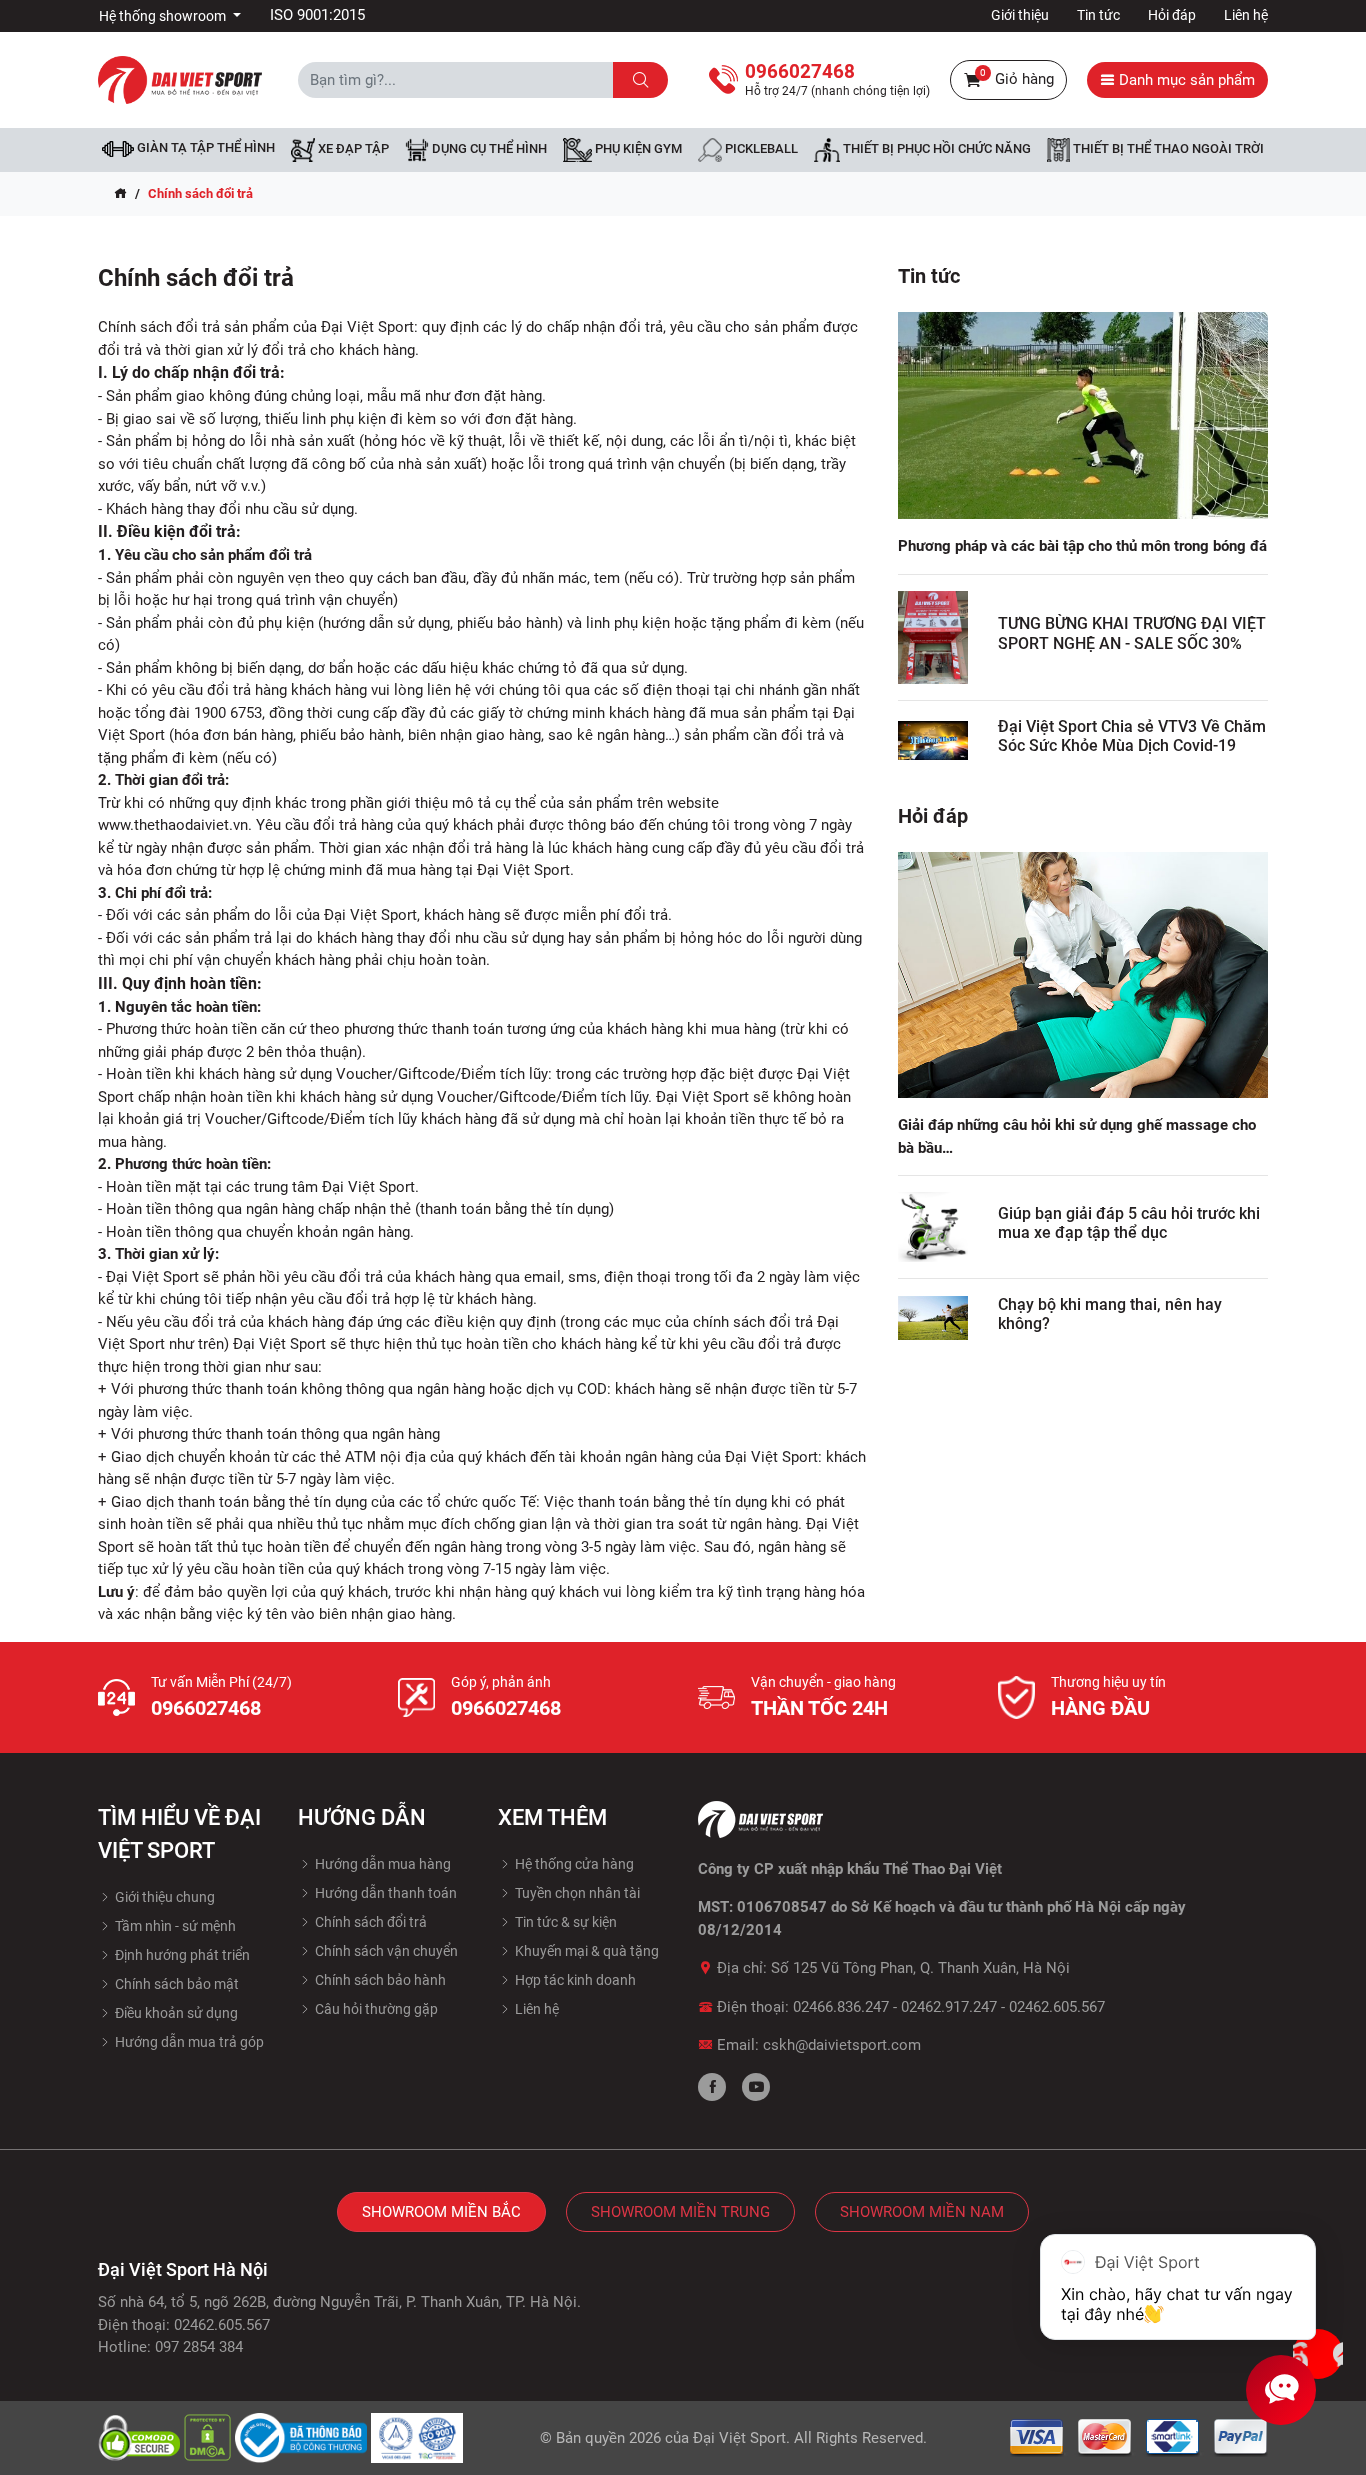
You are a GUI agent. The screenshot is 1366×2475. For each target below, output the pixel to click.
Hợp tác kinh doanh (574, 1980)
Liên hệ (1246, 15)
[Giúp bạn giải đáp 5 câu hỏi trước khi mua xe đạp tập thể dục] (933, 1226)
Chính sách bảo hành (379, 1980)
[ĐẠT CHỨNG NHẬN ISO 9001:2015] (417, 2437)
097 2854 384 (199, 2347)
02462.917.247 (949, 2007)
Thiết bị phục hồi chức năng (935, 149)
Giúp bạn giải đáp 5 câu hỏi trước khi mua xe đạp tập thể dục (1129, 1223)
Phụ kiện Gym (637, 149)
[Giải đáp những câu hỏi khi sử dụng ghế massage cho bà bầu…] (1083, 974)
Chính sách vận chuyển (385, 1951)
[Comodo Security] (141, 2437)
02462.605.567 (1057, 2007)
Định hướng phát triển (181, 1955)
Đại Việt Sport (739, 2438)
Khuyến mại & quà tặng (585, 1951)
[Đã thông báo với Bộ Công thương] (303, 2437)
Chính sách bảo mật (175, 1984)
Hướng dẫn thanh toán (384, 1893)
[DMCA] (209, 2437)
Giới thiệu (1020, 15)
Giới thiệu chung (163, 1897)
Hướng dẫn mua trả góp (188, 2042)
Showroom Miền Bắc (441, 2212)
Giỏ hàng (1017, 77)
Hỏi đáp (1172, 15)
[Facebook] (712, 2087)
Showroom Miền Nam (922, 2212)
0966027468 (206, 1708)
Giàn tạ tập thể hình (204, 147)
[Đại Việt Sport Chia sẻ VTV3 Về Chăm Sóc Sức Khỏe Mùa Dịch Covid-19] (933, 740)
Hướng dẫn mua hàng (381, 1864)
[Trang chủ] (120, 194)
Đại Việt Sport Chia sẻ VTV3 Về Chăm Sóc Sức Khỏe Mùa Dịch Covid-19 (1132, 736)
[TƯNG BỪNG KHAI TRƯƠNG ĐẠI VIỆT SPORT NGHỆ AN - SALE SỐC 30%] (933, 637)
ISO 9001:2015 (317, 15)
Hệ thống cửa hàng (573, 1864)
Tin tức (1098, 15)
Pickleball (760, 149)
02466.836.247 (841, 2007)
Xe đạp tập (352, 149)
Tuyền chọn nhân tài (576, 1893)
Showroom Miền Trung (680, 2212)
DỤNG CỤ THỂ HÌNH (488, 149)
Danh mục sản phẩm (1185, 80)
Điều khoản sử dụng (175, 2013)
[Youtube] (756, 2087)
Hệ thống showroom (164, 16)
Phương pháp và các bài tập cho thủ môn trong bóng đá (1082, 546)
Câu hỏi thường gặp (375, 2009)
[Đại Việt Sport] (180, 79)
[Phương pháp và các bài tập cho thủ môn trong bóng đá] (1083, 415)
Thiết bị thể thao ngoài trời (1167, 149)
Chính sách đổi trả (369, 1922)
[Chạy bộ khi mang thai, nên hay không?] (933, 1318)
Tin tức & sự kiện (564, 1922)
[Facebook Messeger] (1318, 2354)
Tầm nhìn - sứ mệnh (174, 1926)
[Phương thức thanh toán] (1139, 2437)
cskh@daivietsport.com (842, 2045)
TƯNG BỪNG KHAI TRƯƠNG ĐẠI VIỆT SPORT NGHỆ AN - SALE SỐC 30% (1132, 633)
